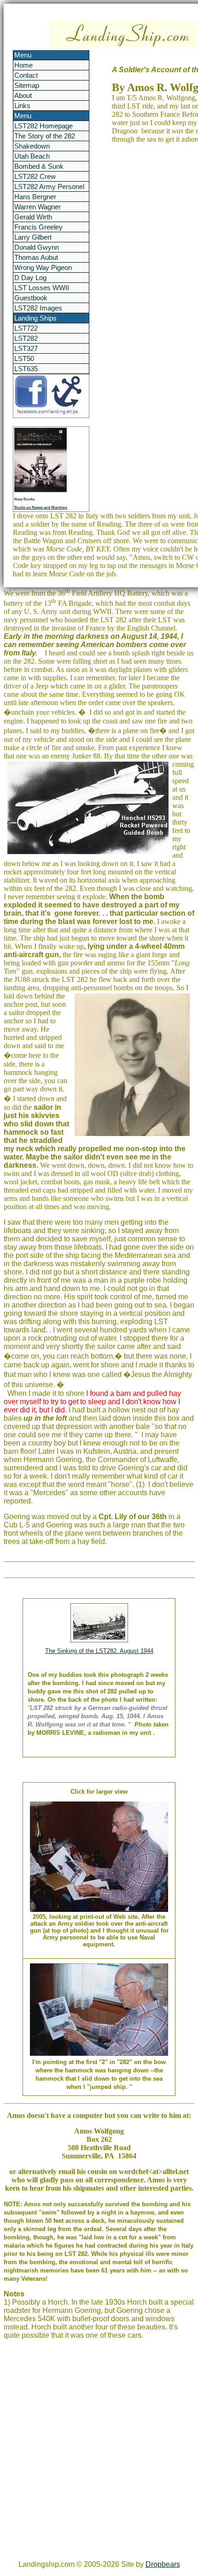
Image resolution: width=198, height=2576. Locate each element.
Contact (26, 75)
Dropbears (163, 2564)
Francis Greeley (38, 227)
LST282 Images (38, 308)
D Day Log (30, 278)
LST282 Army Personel (49, 186)
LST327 (26, 348)
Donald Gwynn (37, 247)
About (23, 95)
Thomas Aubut (36, 257)
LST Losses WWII (42, 288)
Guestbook (31, 298)
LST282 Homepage (44, 126)
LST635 (26, 369)
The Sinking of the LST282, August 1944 (99, 1651)
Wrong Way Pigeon (43, 267)
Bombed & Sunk (39, 166)
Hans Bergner (35, 197)
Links (22, 106)
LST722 (26, 328)
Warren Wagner (38, 207)
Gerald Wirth (33, 217)
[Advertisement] (99, 2454)
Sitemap (27, 85)
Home (23, 65)
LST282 (26, 338)
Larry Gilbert (33, 237)
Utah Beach (32, 156)
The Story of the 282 (45, 136)
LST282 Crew (35, 176)
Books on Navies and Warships (41, 508)
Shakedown (32, 146)
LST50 (24, 359)
